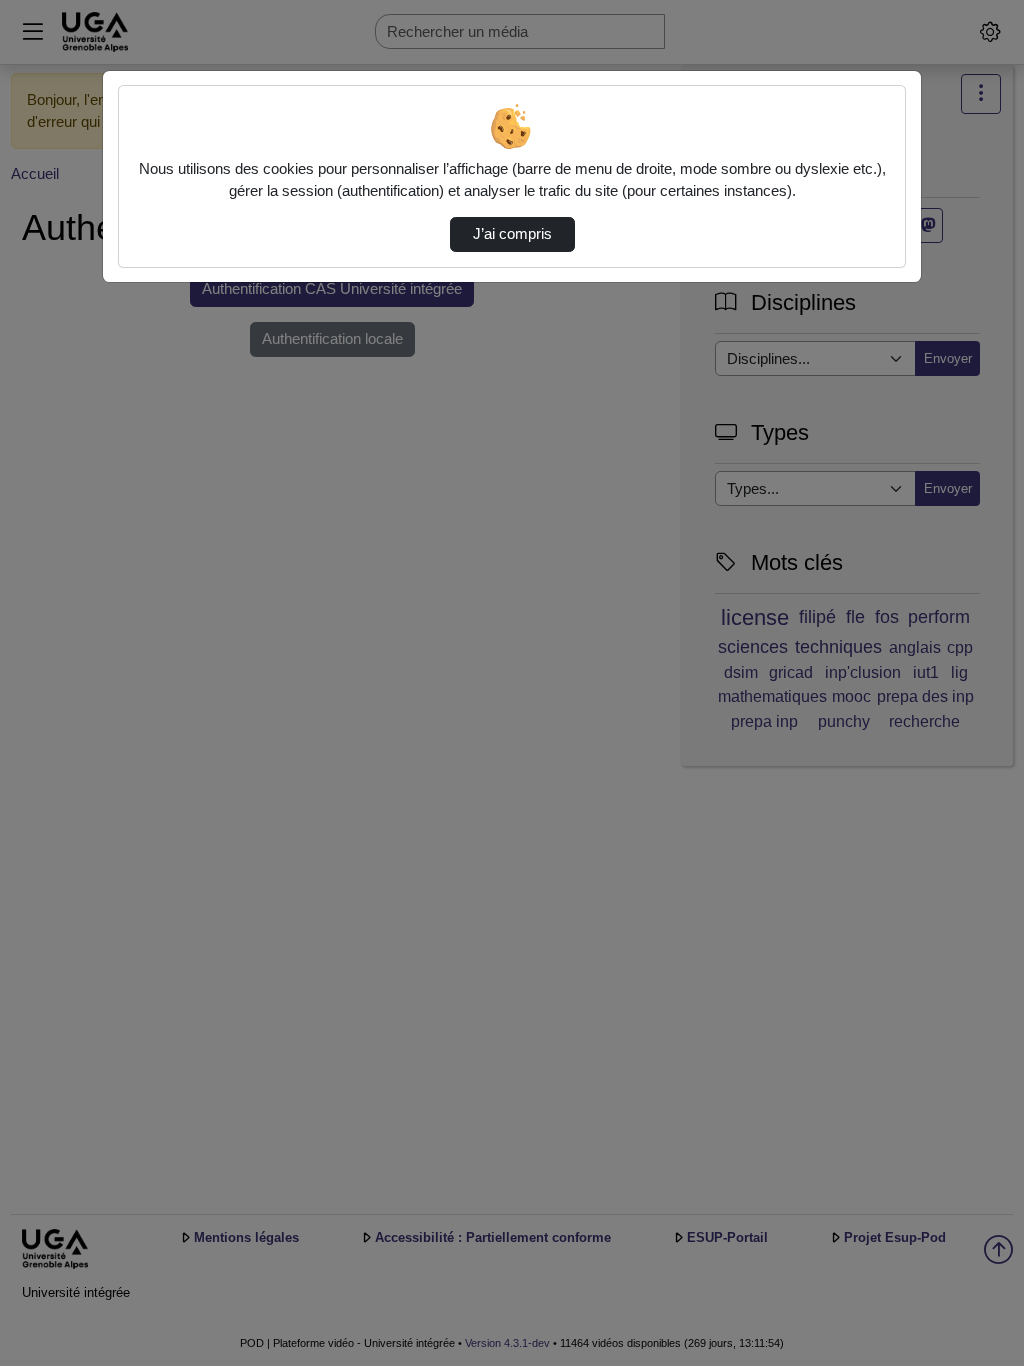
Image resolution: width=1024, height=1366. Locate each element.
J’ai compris (512, 234)
